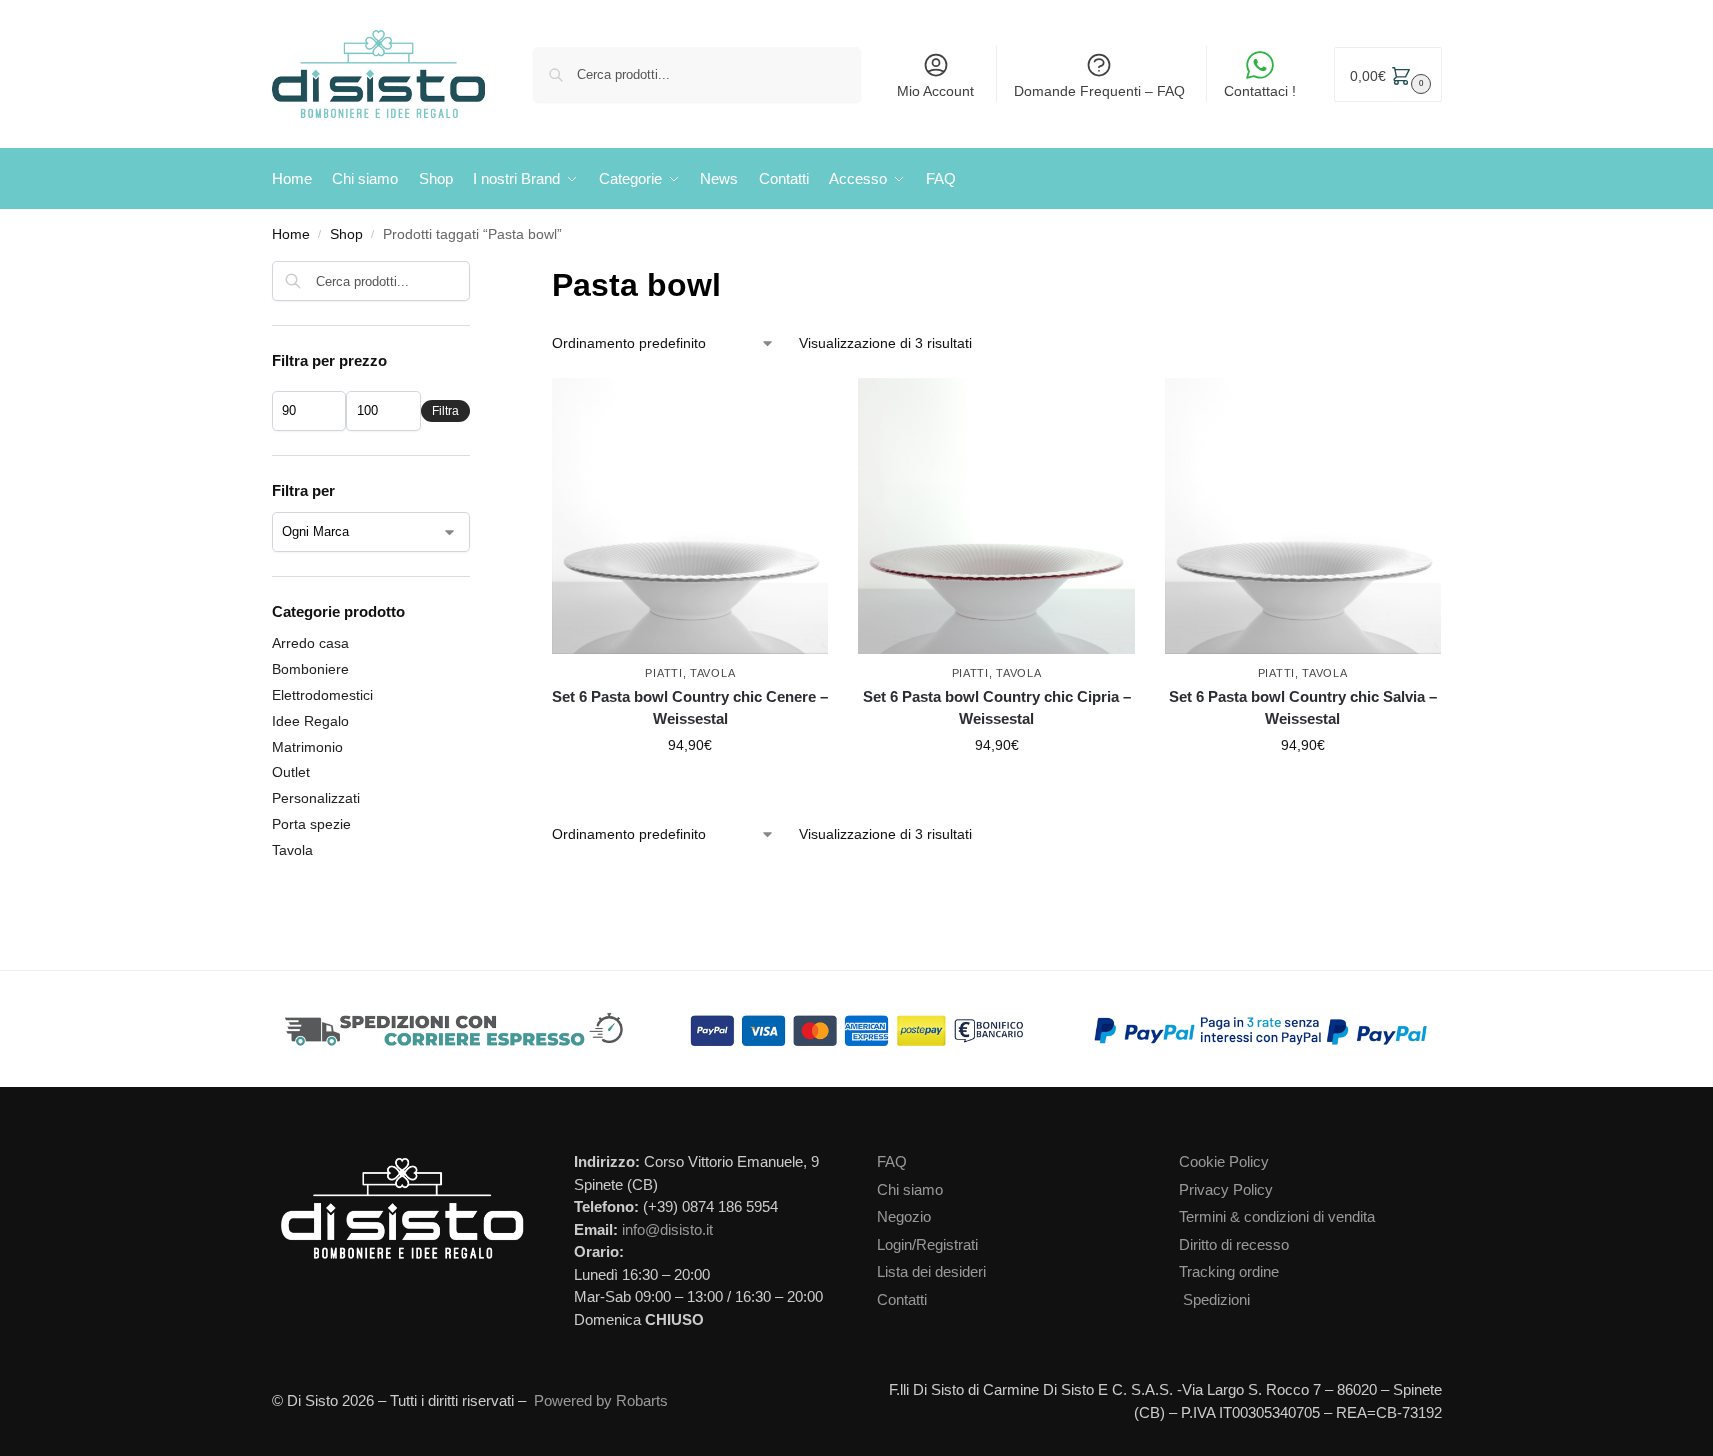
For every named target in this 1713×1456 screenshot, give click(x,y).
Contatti (902, 1299)
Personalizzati (316, 798)
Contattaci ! (1260, 91)
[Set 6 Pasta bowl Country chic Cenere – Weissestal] (690, 516)
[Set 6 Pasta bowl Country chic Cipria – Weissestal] (996, 516)
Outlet (291, 772)
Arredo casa (310, 643)
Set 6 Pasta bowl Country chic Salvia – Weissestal (1303, 708)
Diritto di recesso (1234, 1244)
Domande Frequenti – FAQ (1099, 91)
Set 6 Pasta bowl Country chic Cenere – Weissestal (690, 708)
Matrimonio (307, 747)
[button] (1388, 74)
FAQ (892, 1161)
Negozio (904, 1216)
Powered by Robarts (601, 1400)
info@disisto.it (667, 1229)
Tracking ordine (1229, 1271)
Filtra (445, 411)
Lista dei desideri (931, 1271)
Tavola (712, 673)
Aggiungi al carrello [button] (690, 788)
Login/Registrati (927, 1244)
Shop (346, 234)
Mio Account (935, 91)
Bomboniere (310, 669)
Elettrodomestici (322, 695)
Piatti (663, 673)
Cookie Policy (1224, 1161)
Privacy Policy (1226, 1189)
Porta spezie (311, 824)
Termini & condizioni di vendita (1277, 1216)
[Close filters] (476, 273)
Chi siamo (910, 1189)
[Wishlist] (818, 408)
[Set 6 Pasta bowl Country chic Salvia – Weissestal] (1303, 516)
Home (291, 234)
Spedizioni (1216, 1299)
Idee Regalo (310, 721)
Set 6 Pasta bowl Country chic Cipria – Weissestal (997, 708)
